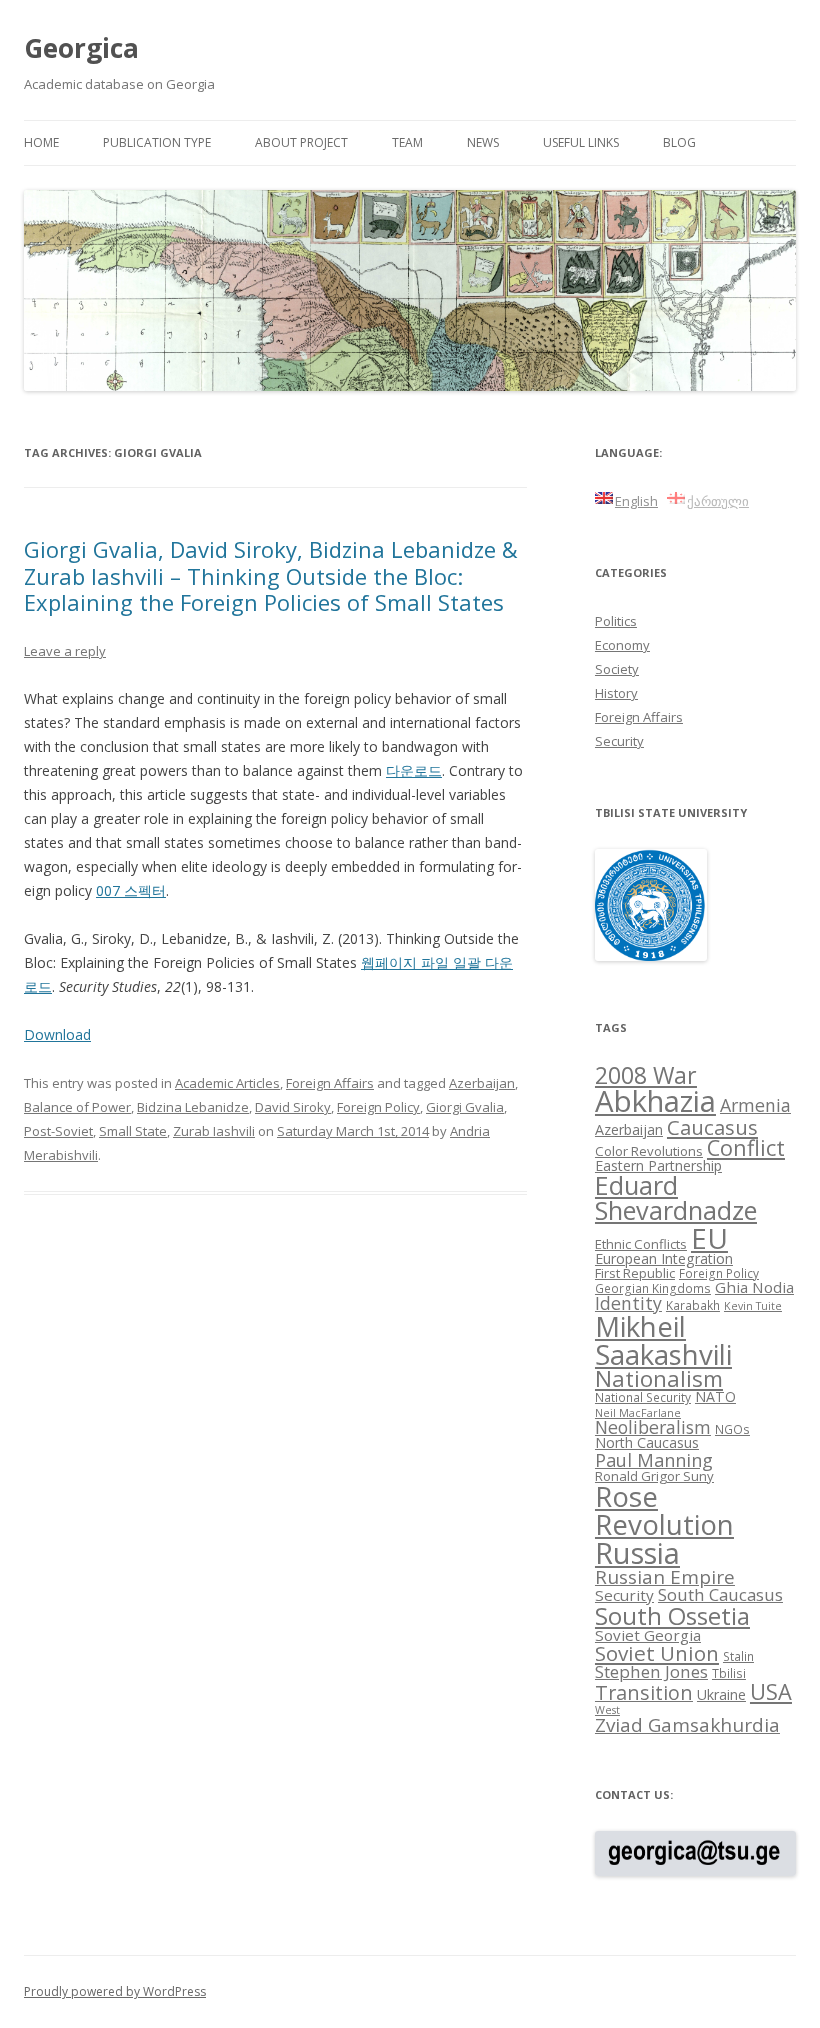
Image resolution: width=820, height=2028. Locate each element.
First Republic (635, 1273)
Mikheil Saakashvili (663, 1340)
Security (619, 741)
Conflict (746, 1147)
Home (41, 142)
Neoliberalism (653, 1427)
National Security (643, 1397)
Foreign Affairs (330, 1083)
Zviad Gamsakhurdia (687, 1725)
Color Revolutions (649, 1151)
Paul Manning (654, 1460)
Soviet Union (657, 1653)
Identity (628, 1303)
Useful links (581, 142)
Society (617, 669)
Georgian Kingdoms (653, 1288)
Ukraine (721, 1694)
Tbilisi (729, 1673)
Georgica (81, 48)
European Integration (664, 1258)
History (616, 693)
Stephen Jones (651, 1671)
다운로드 (414, 770)
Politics (616, 621)
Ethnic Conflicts (641, 1244)
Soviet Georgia (648, 1635)
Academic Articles (227, 1083)
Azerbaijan (482, 1083)
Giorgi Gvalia (465, 1107)
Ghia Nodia (754, 1287)
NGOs (732, 1429)
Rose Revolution (664, 1510)
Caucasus (712, 1127)
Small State (133, 1131)
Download (57, 1034)
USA (771, 1691)
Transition (644, 1692)
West (607, 1710)
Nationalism (659, 1378)
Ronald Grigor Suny (654, 1476)
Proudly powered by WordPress (115, 1991)
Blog (679, 142)
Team (407, 142)
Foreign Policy (378, 1107)
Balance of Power (77, 1107)
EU (709, 1238)
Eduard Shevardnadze (676, 1197)
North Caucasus (647, 1442)
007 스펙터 (131, 890)
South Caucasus (720, 1594)
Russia (637, 1553)
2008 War (646, 1075)
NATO (715, 1396)
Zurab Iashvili (214, 1131)
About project (301, 142)
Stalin (738, 1656)
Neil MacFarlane (638, 1413)
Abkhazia (655, 1101)
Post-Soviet (58, 1131)
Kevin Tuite (753, 1306)
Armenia (755, 1105)
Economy (622, 645)
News (483, 142)
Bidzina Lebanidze (193, 1107)
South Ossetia (672, 1615)
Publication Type (157, 142)
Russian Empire (665, 1577)
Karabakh (693, 1305)
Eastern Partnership (658, 1165)
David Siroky (293, 1107)
